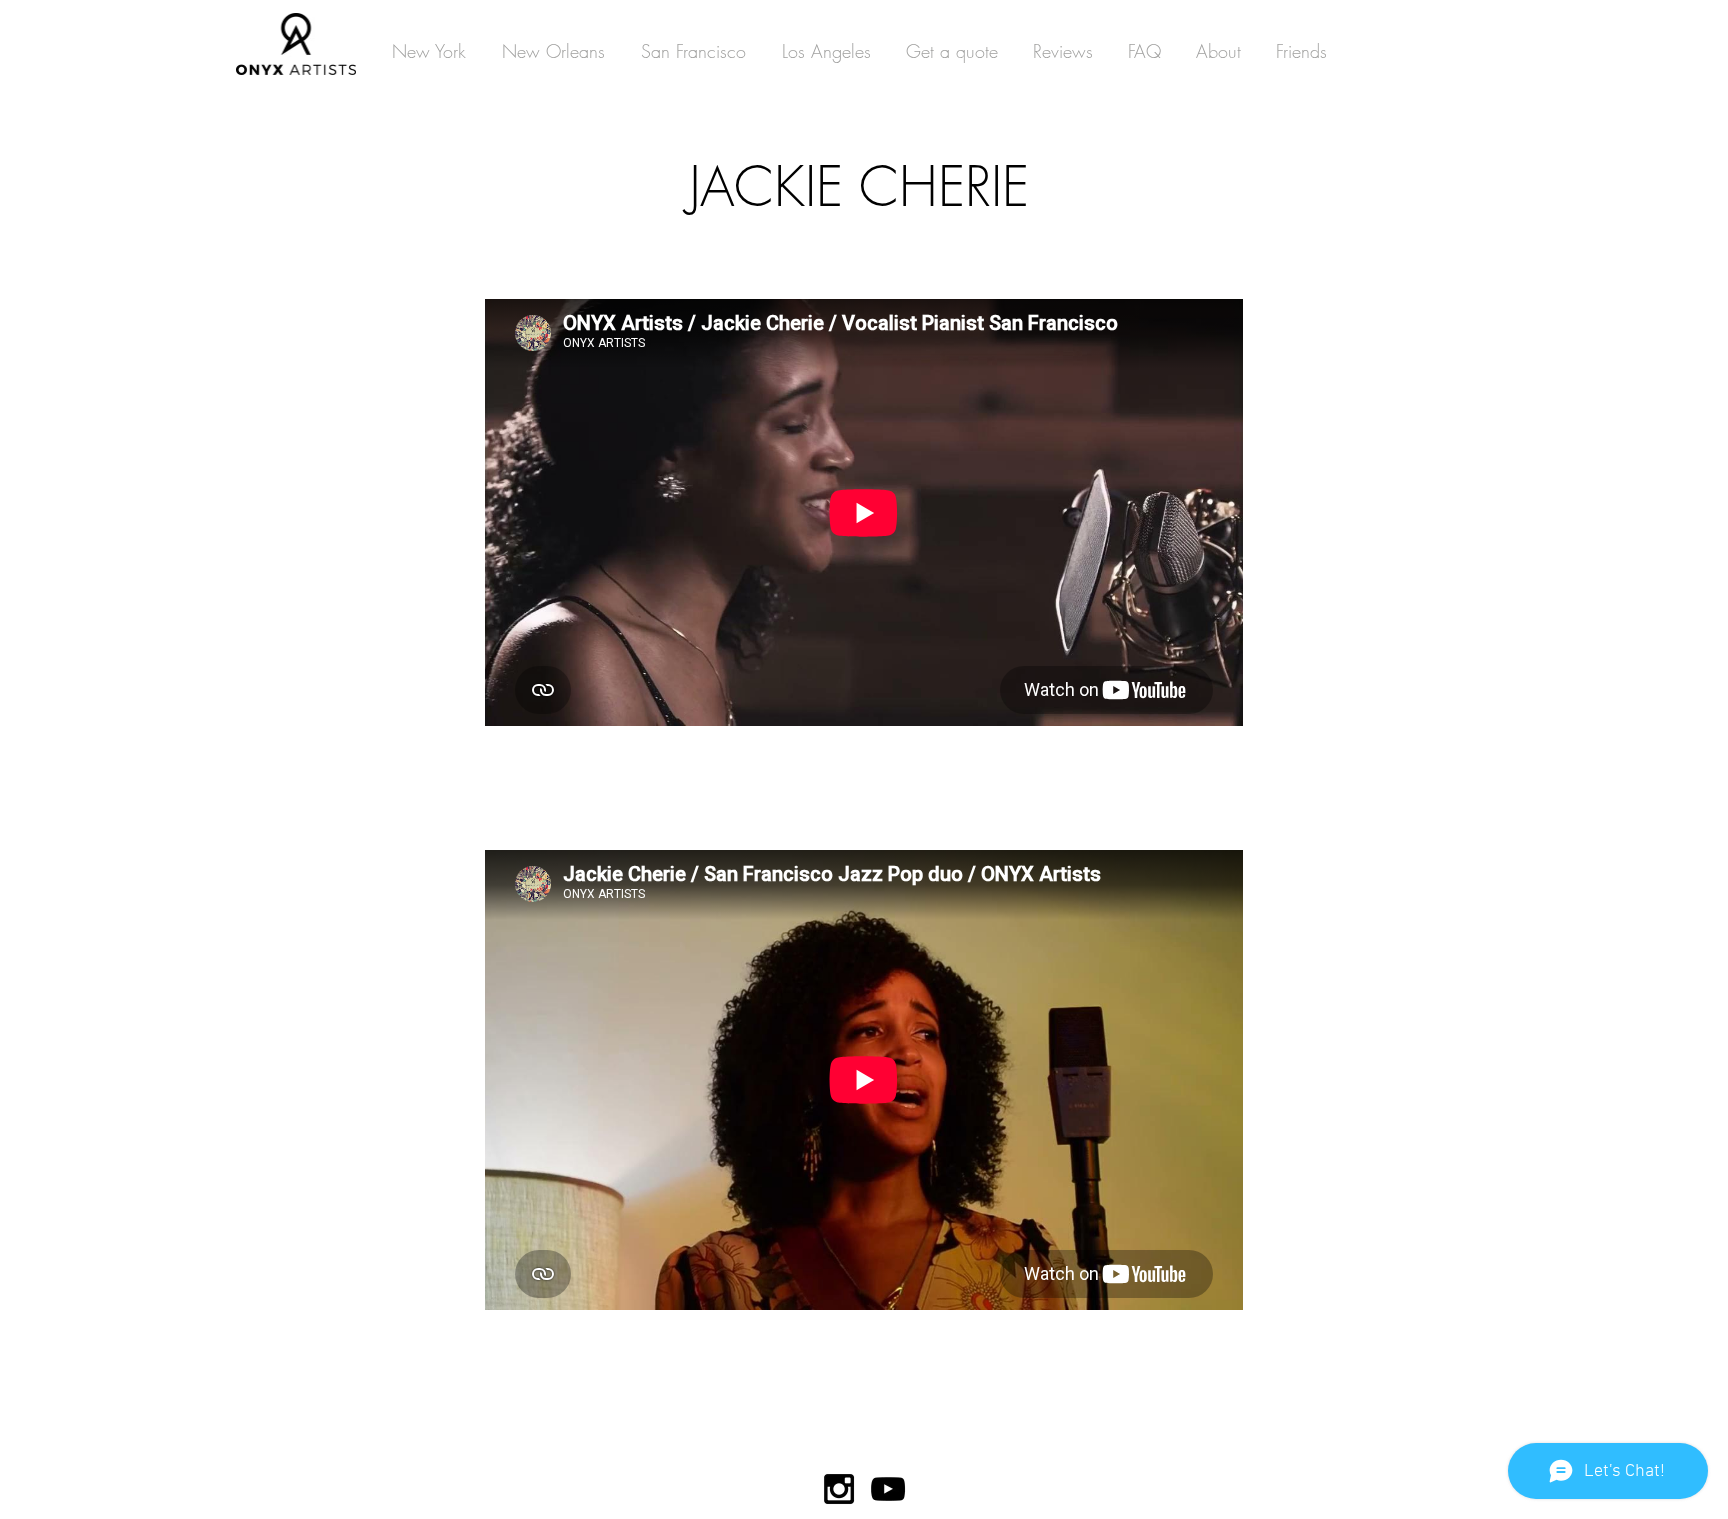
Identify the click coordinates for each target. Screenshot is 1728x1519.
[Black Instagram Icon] (839, 1489)
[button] (429, 51)
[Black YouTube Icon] (888, 1489)
